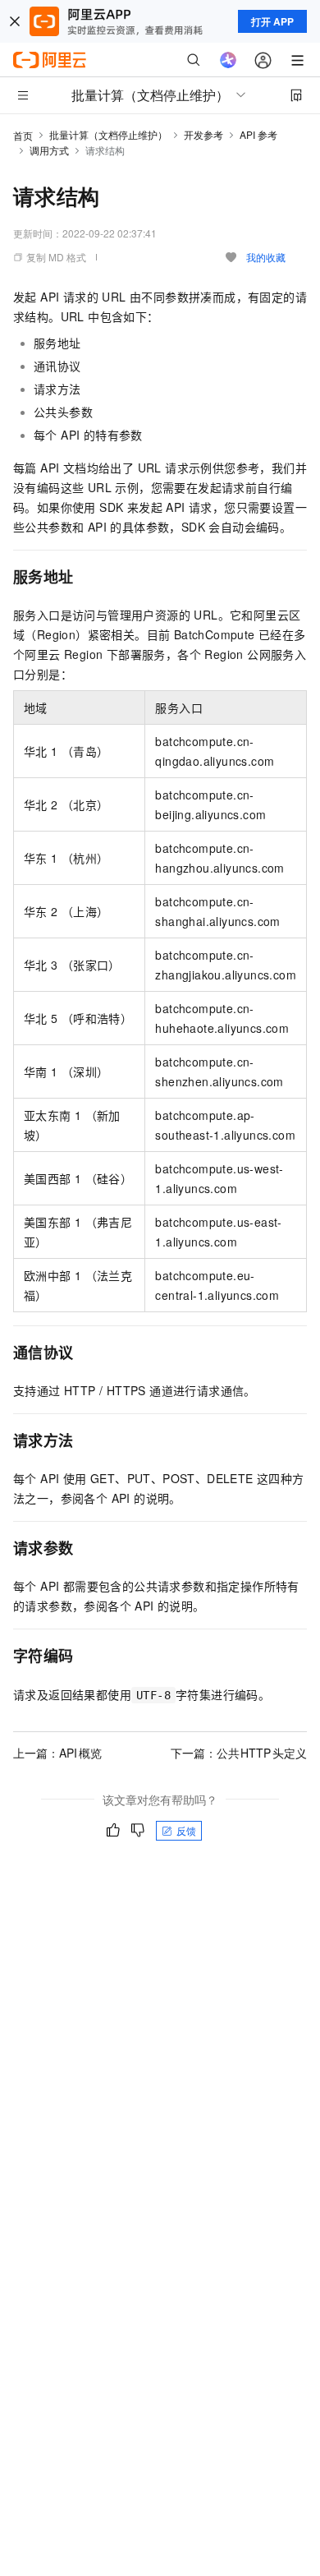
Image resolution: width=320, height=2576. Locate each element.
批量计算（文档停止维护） (108, 134)
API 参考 (258, 134)
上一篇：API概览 (57, 1753)
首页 (23, 135)
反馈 (186, 1830)
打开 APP (272, 21)
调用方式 (49, 150)
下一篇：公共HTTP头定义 (239, 1753)
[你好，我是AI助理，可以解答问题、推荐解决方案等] (228, 60)
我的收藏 (266, 257)
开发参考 (203, 134)
